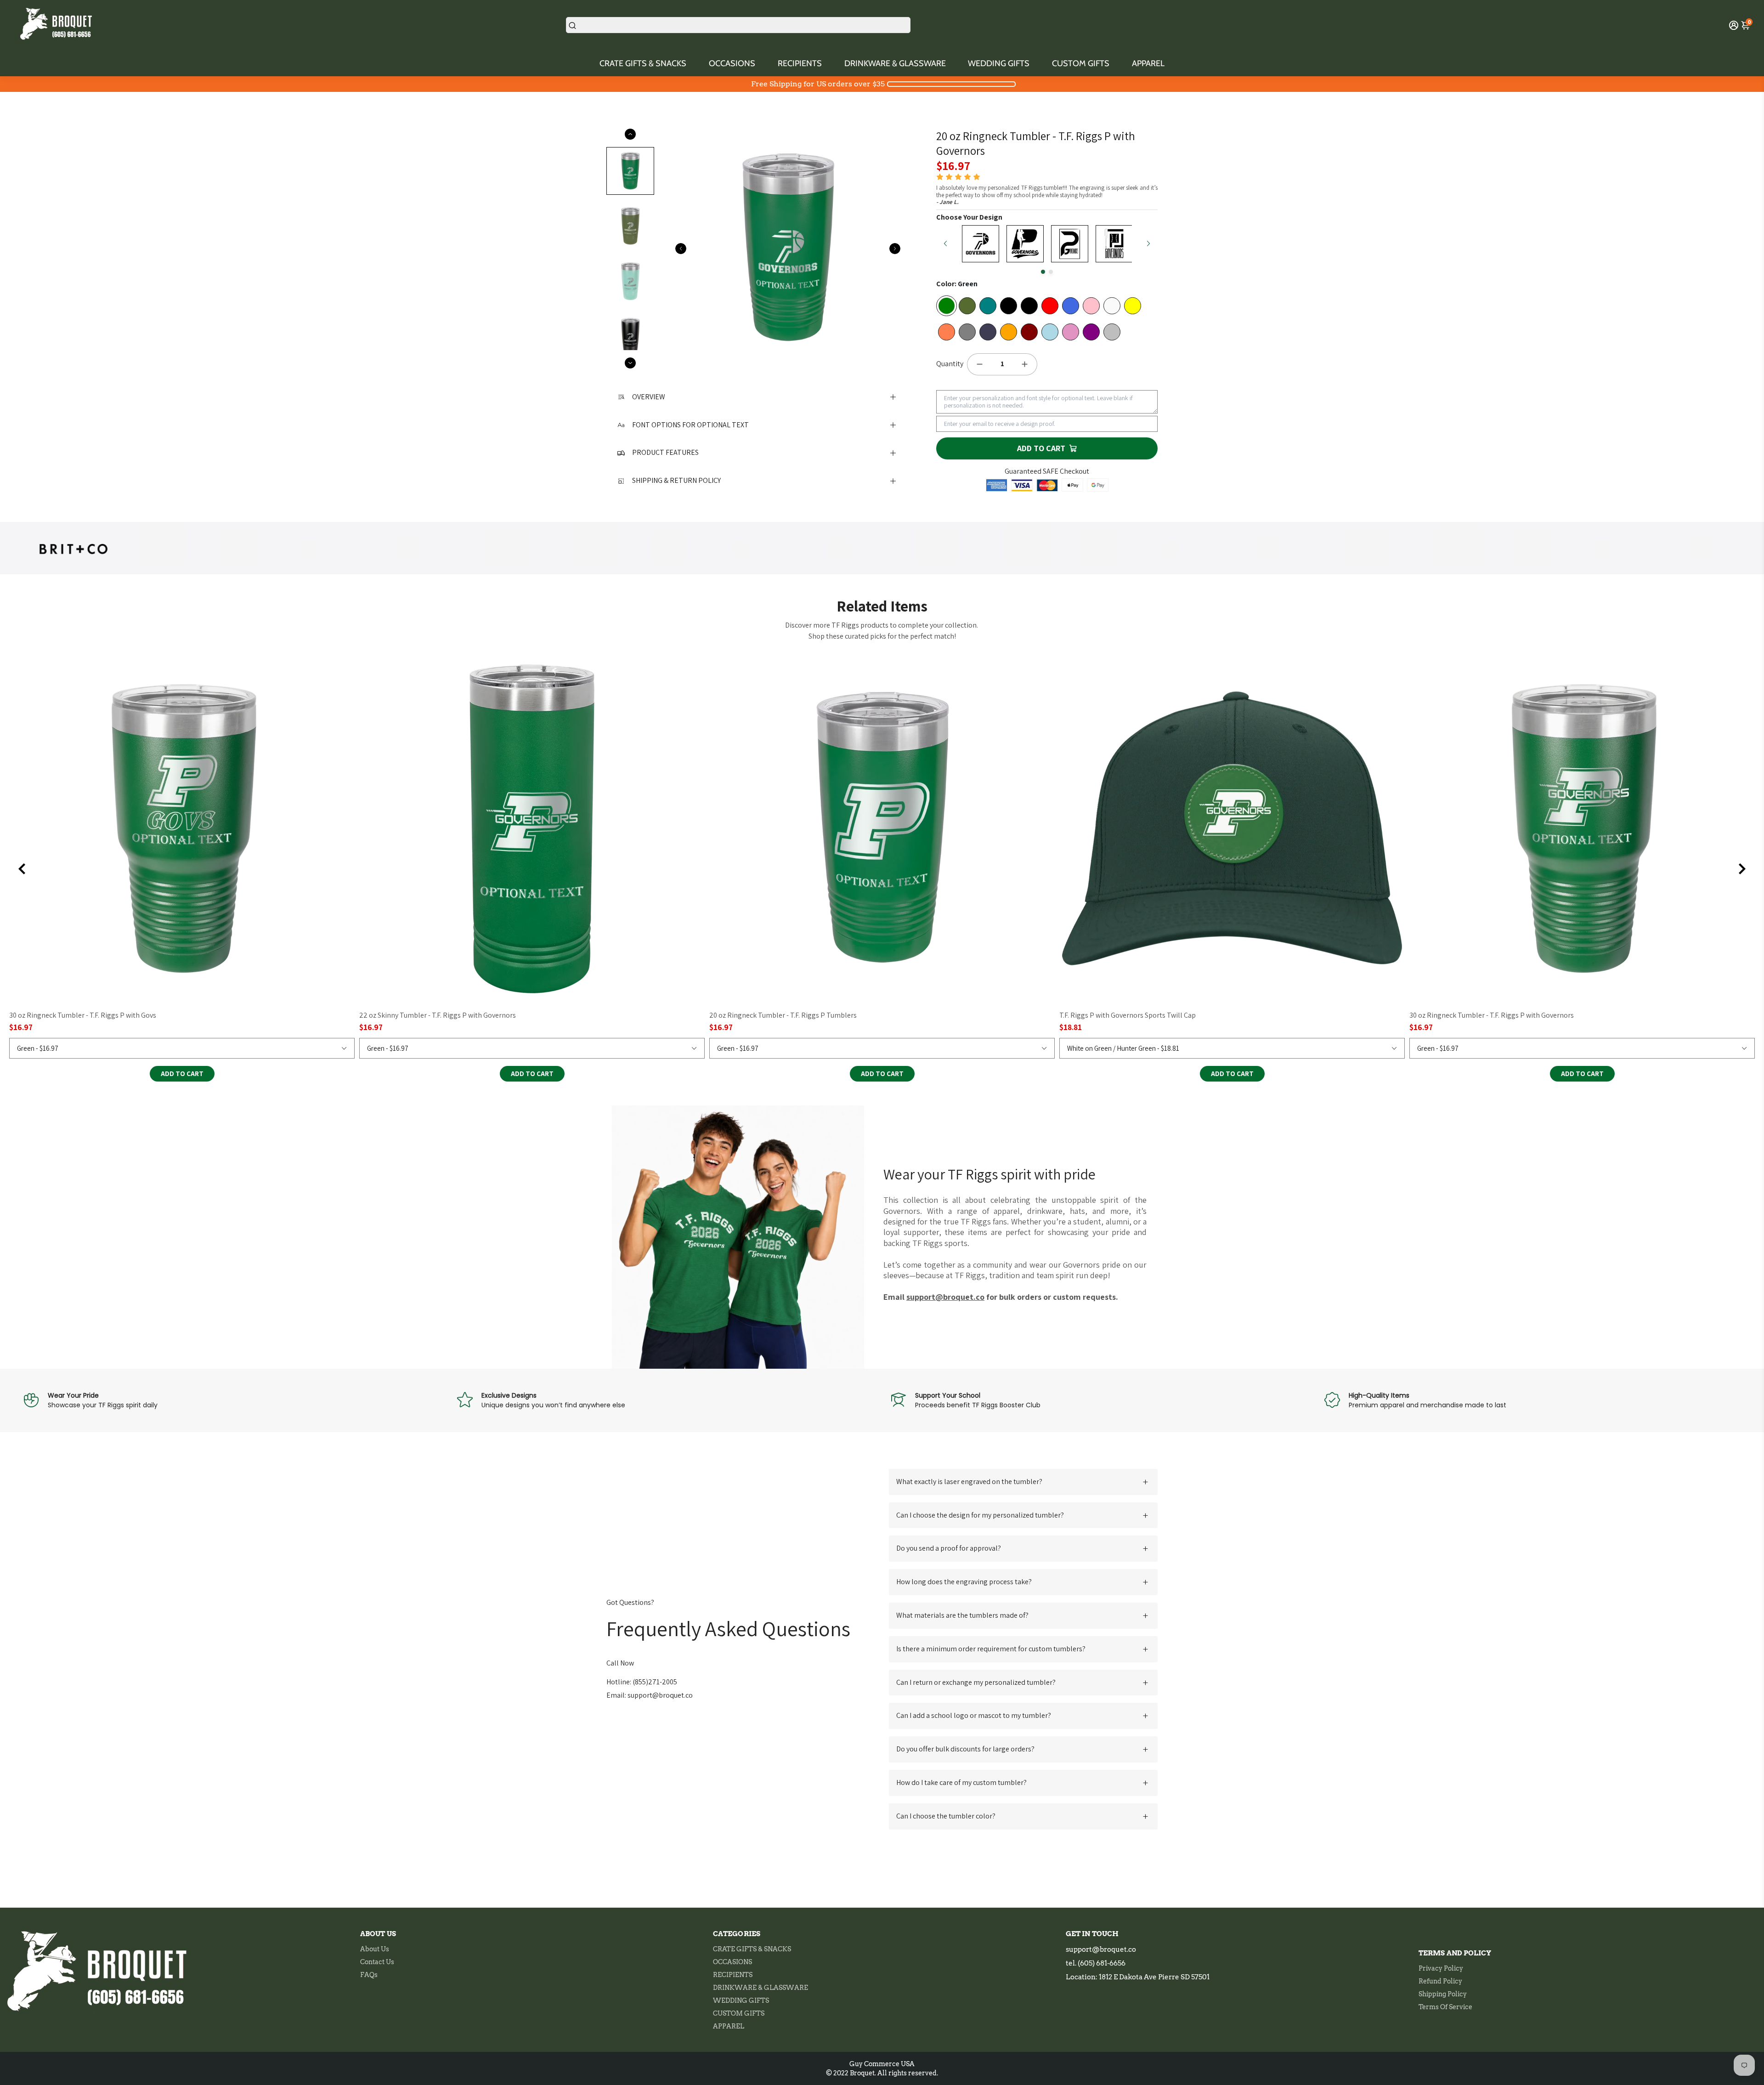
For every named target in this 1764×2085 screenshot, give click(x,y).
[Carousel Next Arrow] (895, 249)
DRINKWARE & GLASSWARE (895, 63)
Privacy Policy (1441, 1968)
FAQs (369, 1975)
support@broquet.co (1101, 1949)
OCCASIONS (732, 63)
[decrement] (979, 364)
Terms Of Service (1445, 2007)
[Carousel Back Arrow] (681, 249)
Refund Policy (1440, 1981)
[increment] (1025, 364)
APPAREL (1148, 63)
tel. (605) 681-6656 (1096, 1963)
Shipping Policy (1443, 1994)
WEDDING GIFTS (999, 63)
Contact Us (377, 1962)
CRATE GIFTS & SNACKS (643, 63)
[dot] (1043, 272)
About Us (375, 1949)
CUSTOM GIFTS (1081, 63)
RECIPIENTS (800, 63)
